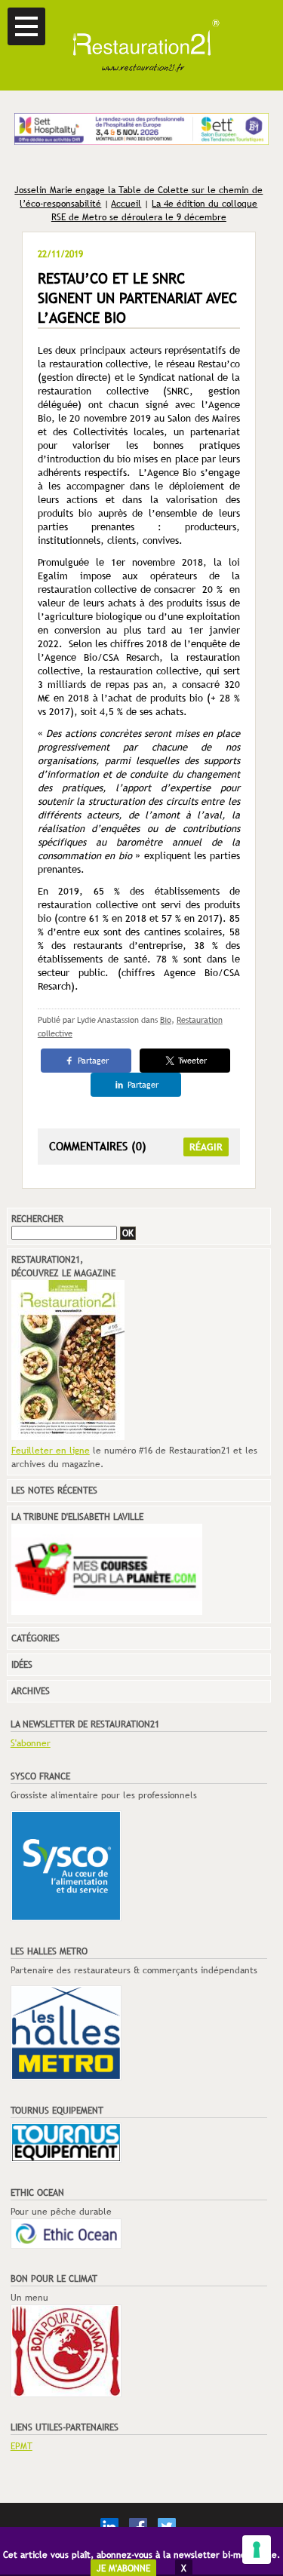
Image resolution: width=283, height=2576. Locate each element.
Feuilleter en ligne (51, 1451)
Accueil (126, 204)
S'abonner (31, 1743)
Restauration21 (141, 45)
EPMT (22, 2446)
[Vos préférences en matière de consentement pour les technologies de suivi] (257, 2550)
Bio (166, 1020)
